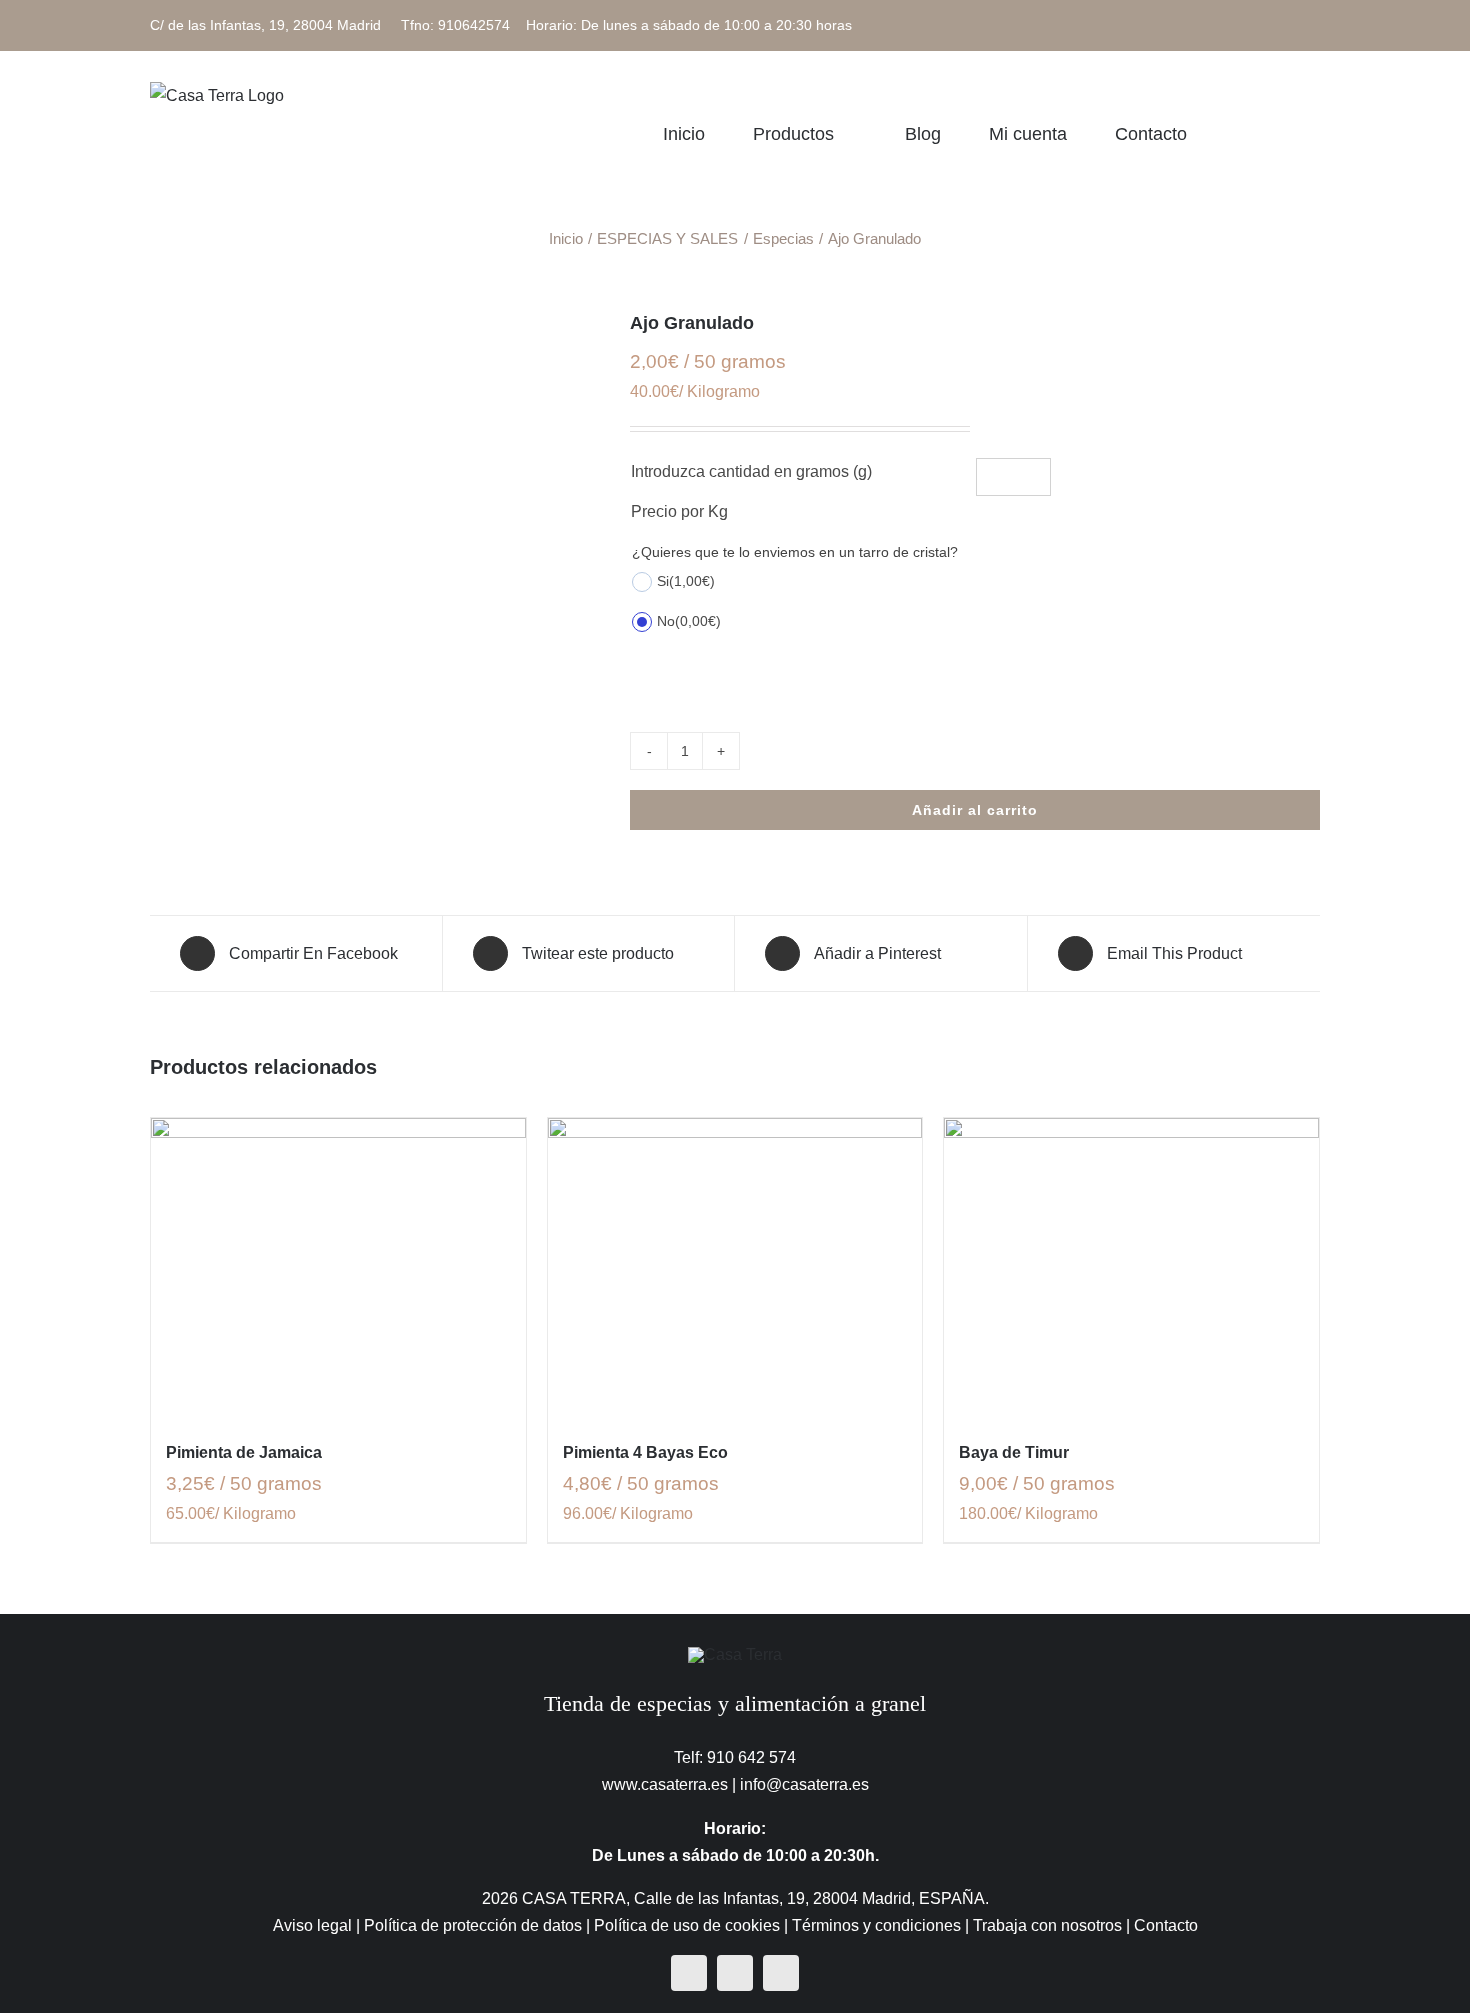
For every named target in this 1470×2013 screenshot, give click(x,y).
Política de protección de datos (473, 1925)
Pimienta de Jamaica (244, 1452)
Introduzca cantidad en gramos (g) (751, 471)
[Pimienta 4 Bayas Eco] (735, 1268)
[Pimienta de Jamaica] (338, 1268)
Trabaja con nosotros (1047, 1925)
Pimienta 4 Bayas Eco (645, 1452)
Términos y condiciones (876, 1925)
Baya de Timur (1014, 1452)
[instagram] (735, 1973)
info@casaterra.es (804, 1784)
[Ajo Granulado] (375, 324)
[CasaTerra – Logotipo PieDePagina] (735, 1654)
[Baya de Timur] (1131, 1268)
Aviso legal (312, 1925)
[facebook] (689, 1973)
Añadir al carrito (975, 810)
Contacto (1166, 1925)
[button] (1313, 133)
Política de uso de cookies (687, 1925)
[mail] (781, 1973)
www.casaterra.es (665, 1784)
